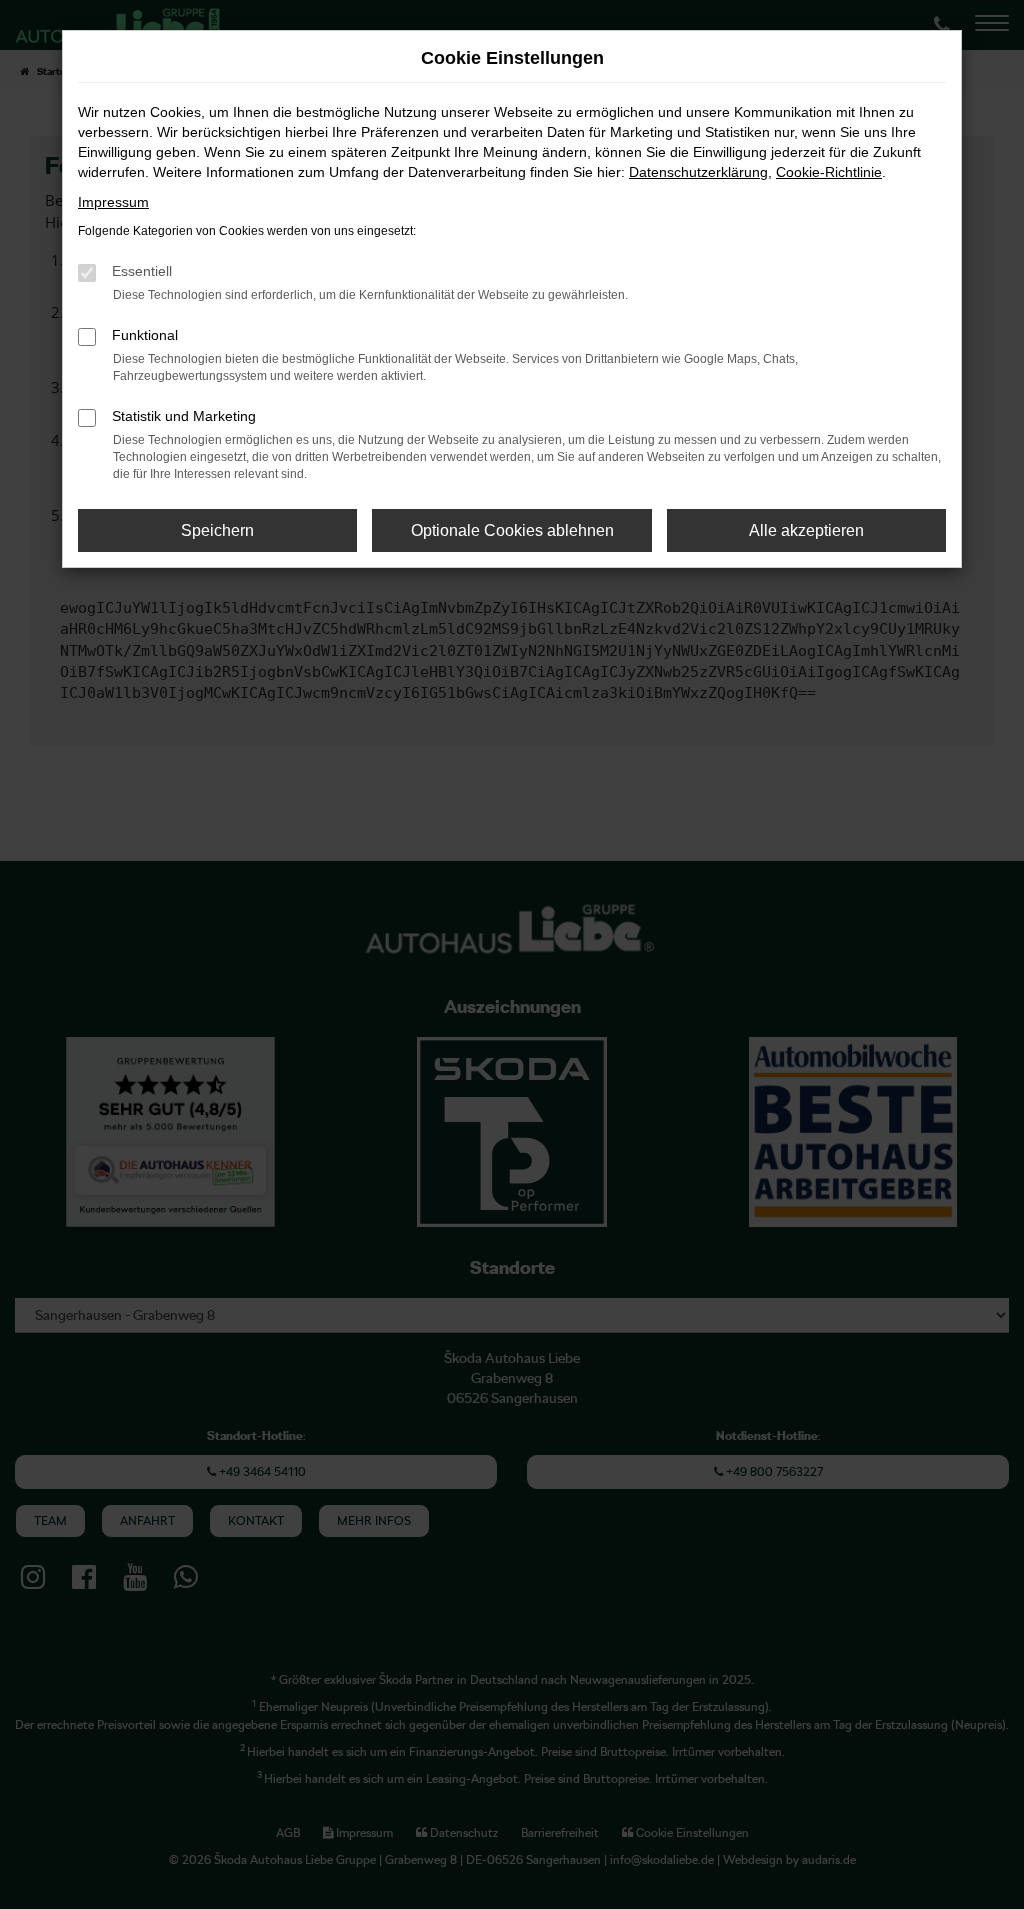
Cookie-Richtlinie (829, 172)
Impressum (113, 202)
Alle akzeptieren (806, 530)
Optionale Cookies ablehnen (512, 530)
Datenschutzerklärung (698, 172)
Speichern (217, 530)
